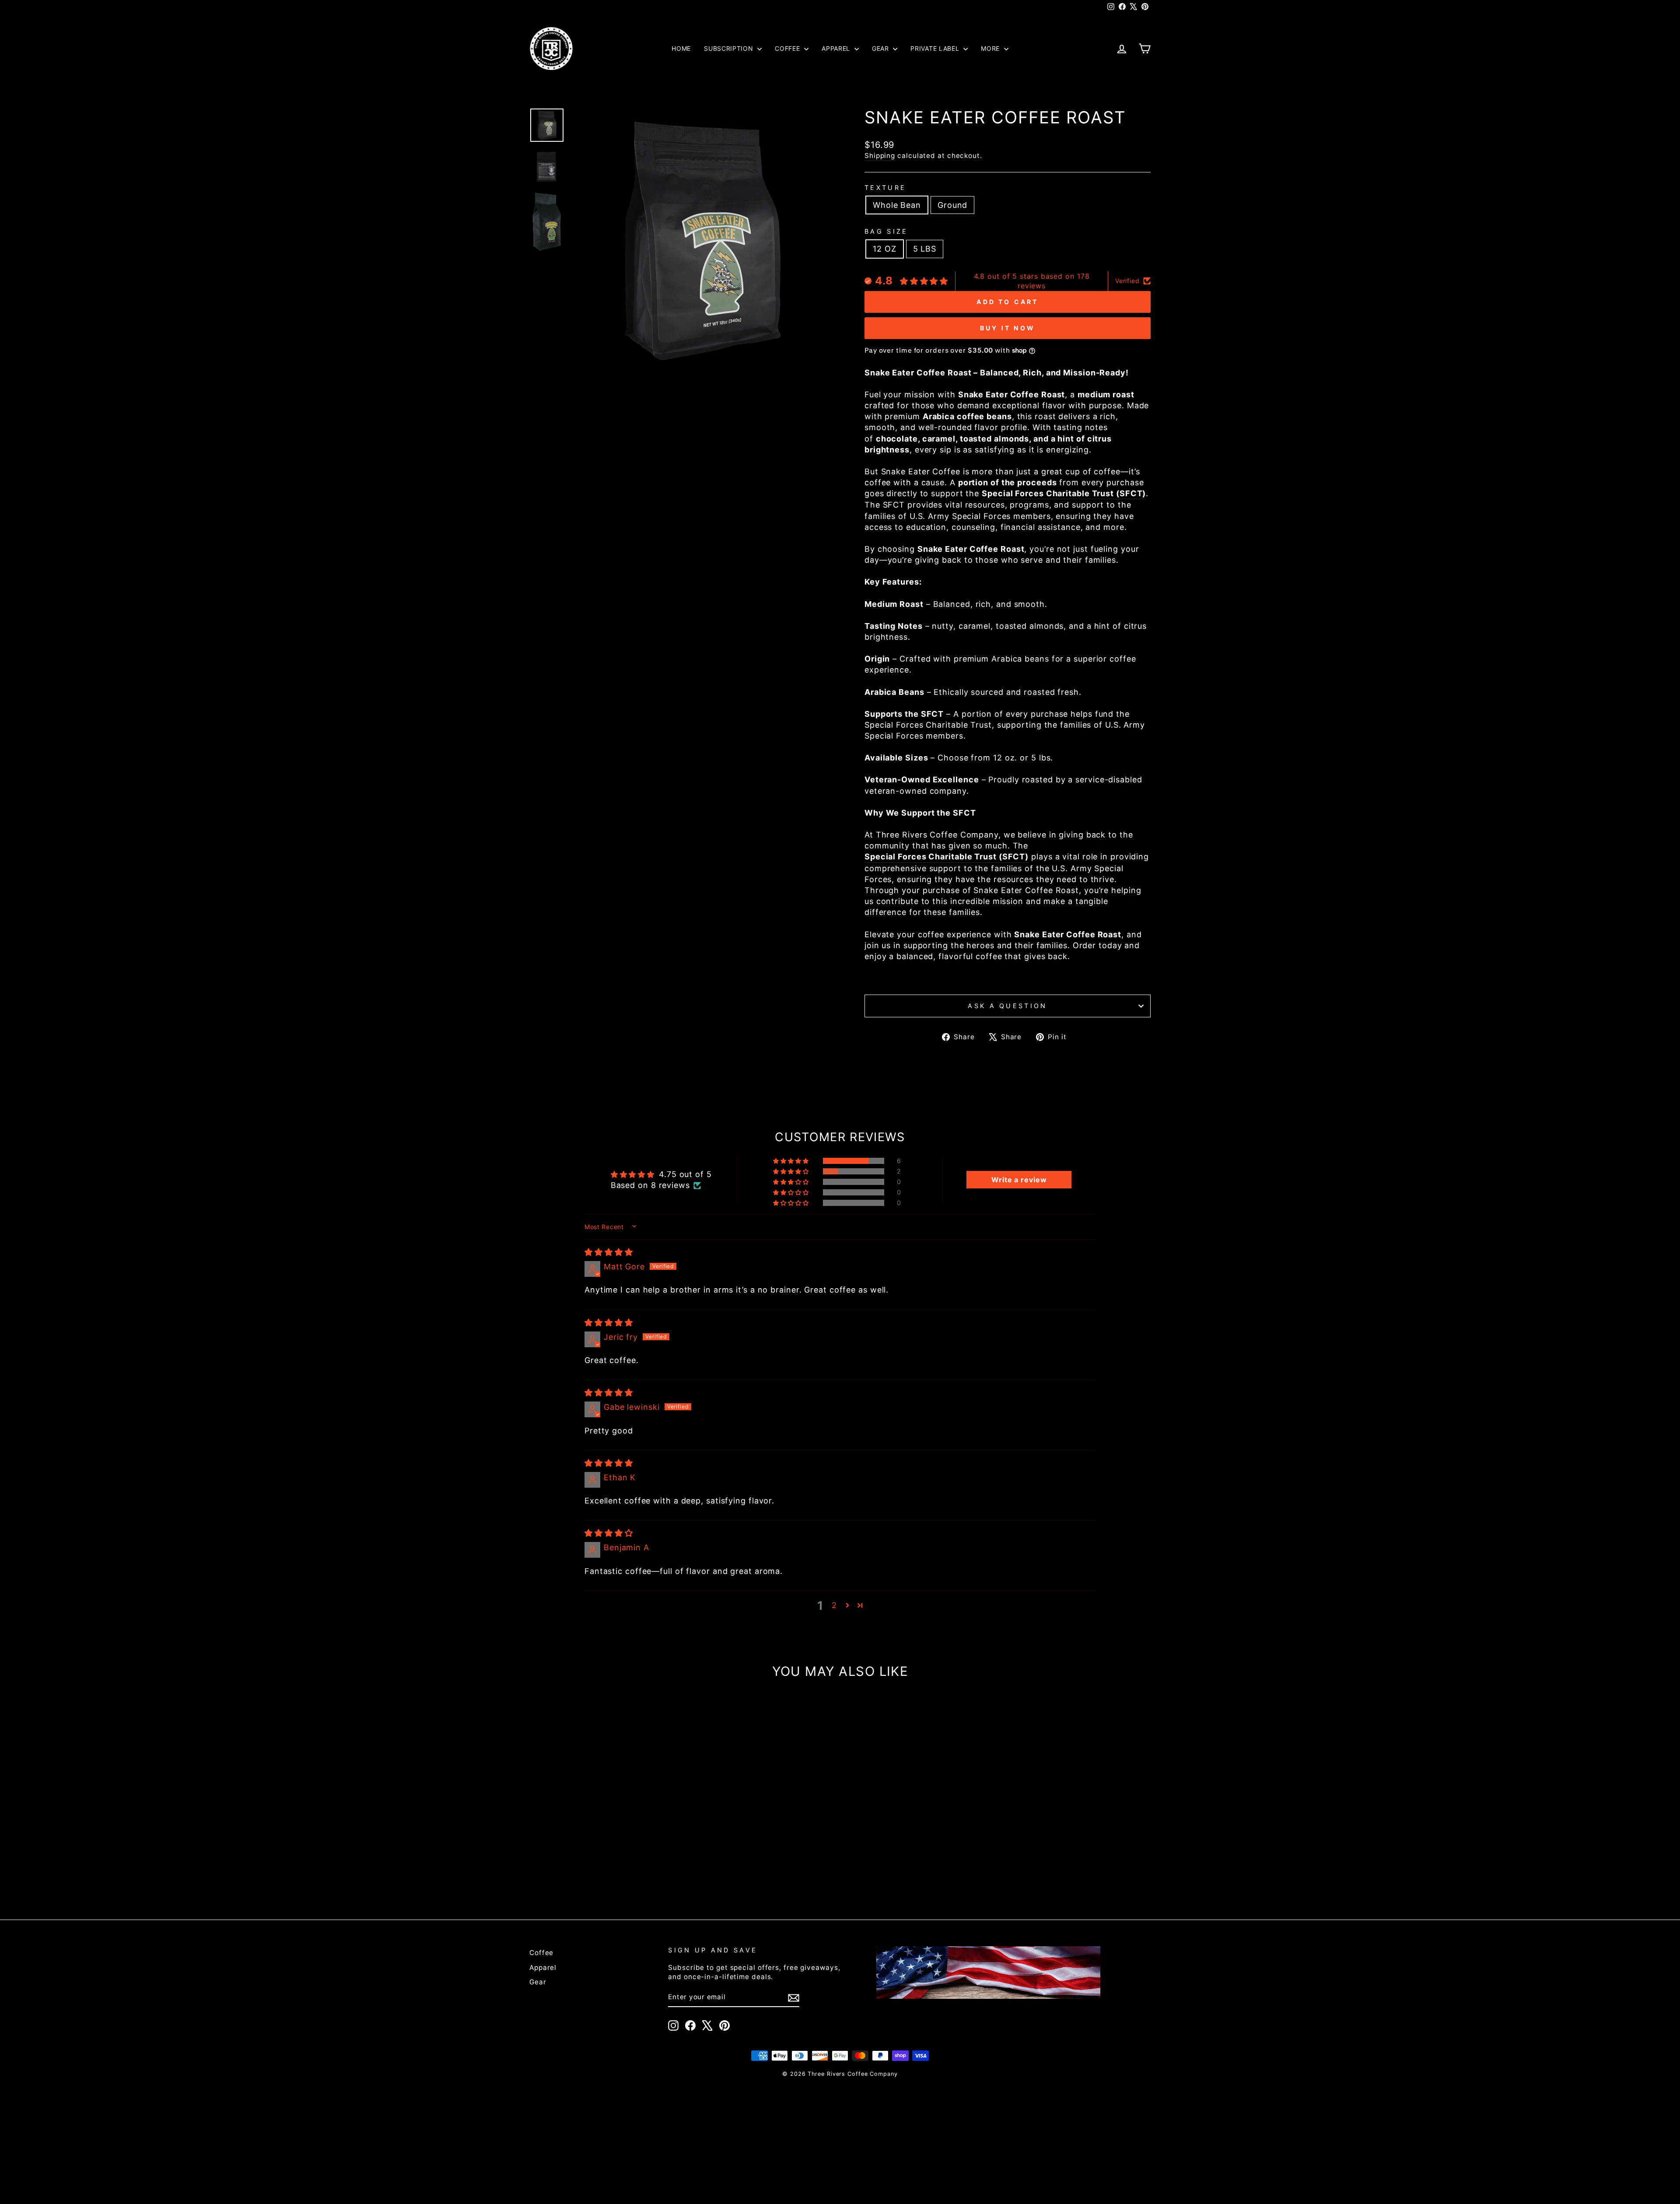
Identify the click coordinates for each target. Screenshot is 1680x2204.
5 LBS (925, 249)
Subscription (730, 48)
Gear (882, 48)
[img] (609, 1252)
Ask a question (1007, 1006)
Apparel (837, 48)
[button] (792, 1161)
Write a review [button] (1019, 1180)
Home (681, 48)
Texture (885, 187)
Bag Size (886, 231)
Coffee (788, 48)
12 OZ (885, 249)
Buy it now (1008, 328)
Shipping (880, 156)
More (991, 48)
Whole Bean (897, 205)
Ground (952, 205)
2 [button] (834, 1605)
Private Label (936, 48)
